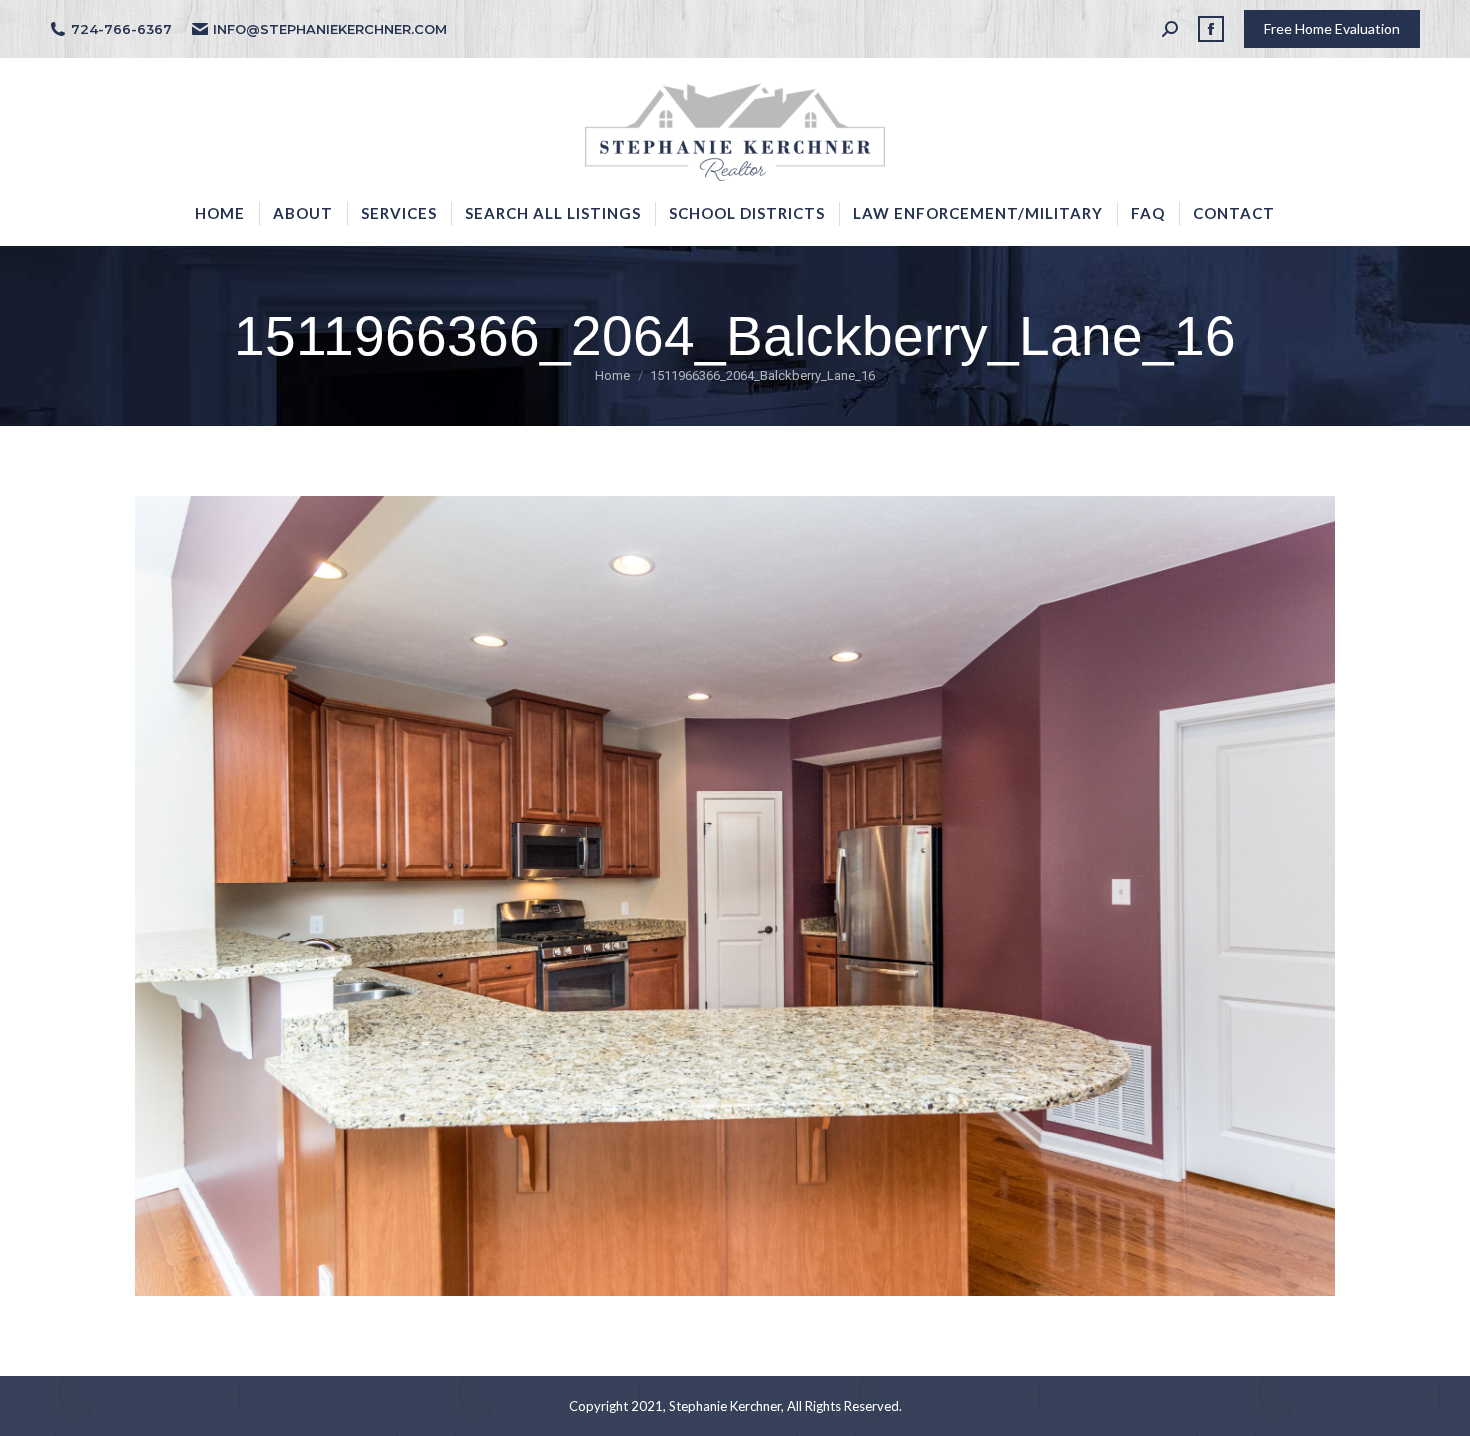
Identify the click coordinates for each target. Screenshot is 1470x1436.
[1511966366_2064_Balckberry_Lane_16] (735, 896)
